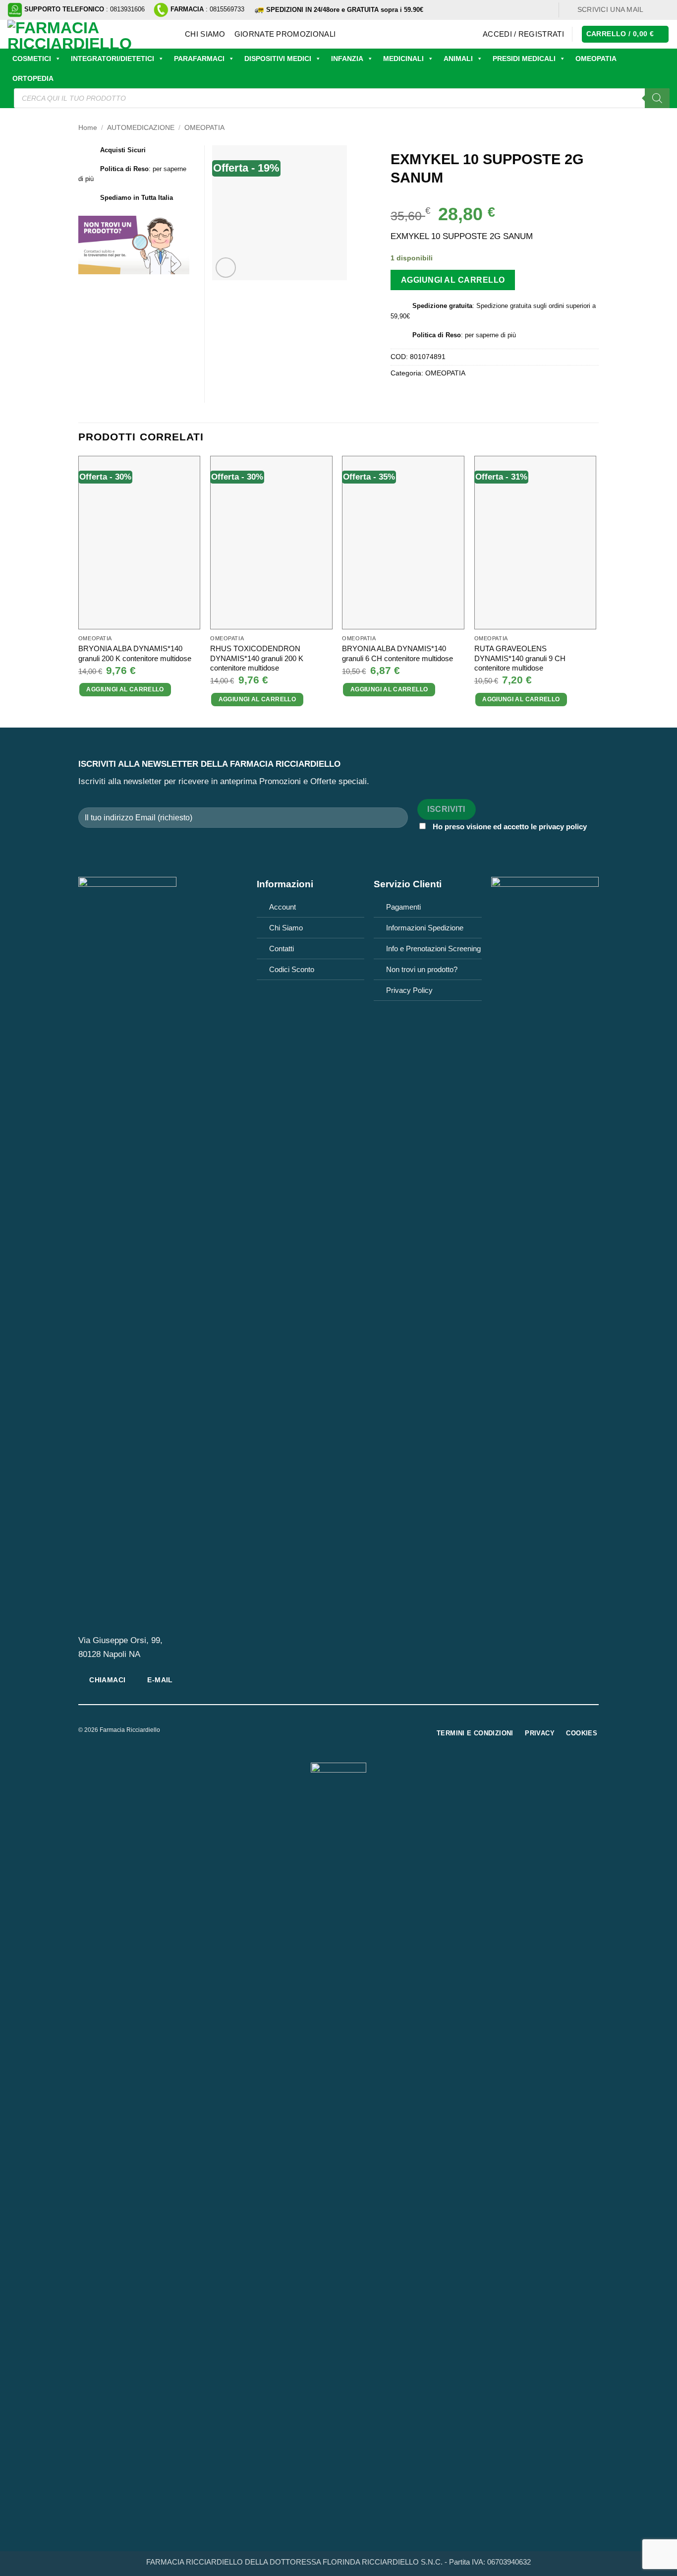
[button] (523, 34)
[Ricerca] (657, 98)
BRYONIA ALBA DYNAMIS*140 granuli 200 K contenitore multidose (135, 653)
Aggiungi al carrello (453, 280)
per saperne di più (490, 335)
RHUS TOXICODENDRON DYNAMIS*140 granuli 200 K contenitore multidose (257, 658)
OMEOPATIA (596, 59)
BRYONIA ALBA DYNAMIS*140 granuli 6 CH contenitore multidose (397, 653)
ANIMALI (458, 59)
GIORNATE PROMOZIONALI (285, 34)
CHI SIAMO (205, 34)
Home (88, 128)
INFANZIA (347, 59)
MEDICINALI (403, 59)
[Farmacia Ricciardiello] (89, 34)
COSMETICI (32, 59)
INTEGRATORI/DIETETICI (113, 59)
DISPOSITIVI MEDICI (278, 59)
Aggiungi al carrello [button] (125, 689)
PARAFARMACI (199, 59)
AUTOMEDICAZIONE (141, 128)
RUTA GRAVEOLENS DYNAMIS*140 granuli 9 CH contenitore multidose (520, 658)
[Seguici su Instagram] (664, 10)
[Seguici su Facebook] (654, 10)
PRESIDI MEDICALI (524, 59)
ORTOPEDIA (33, 78)
